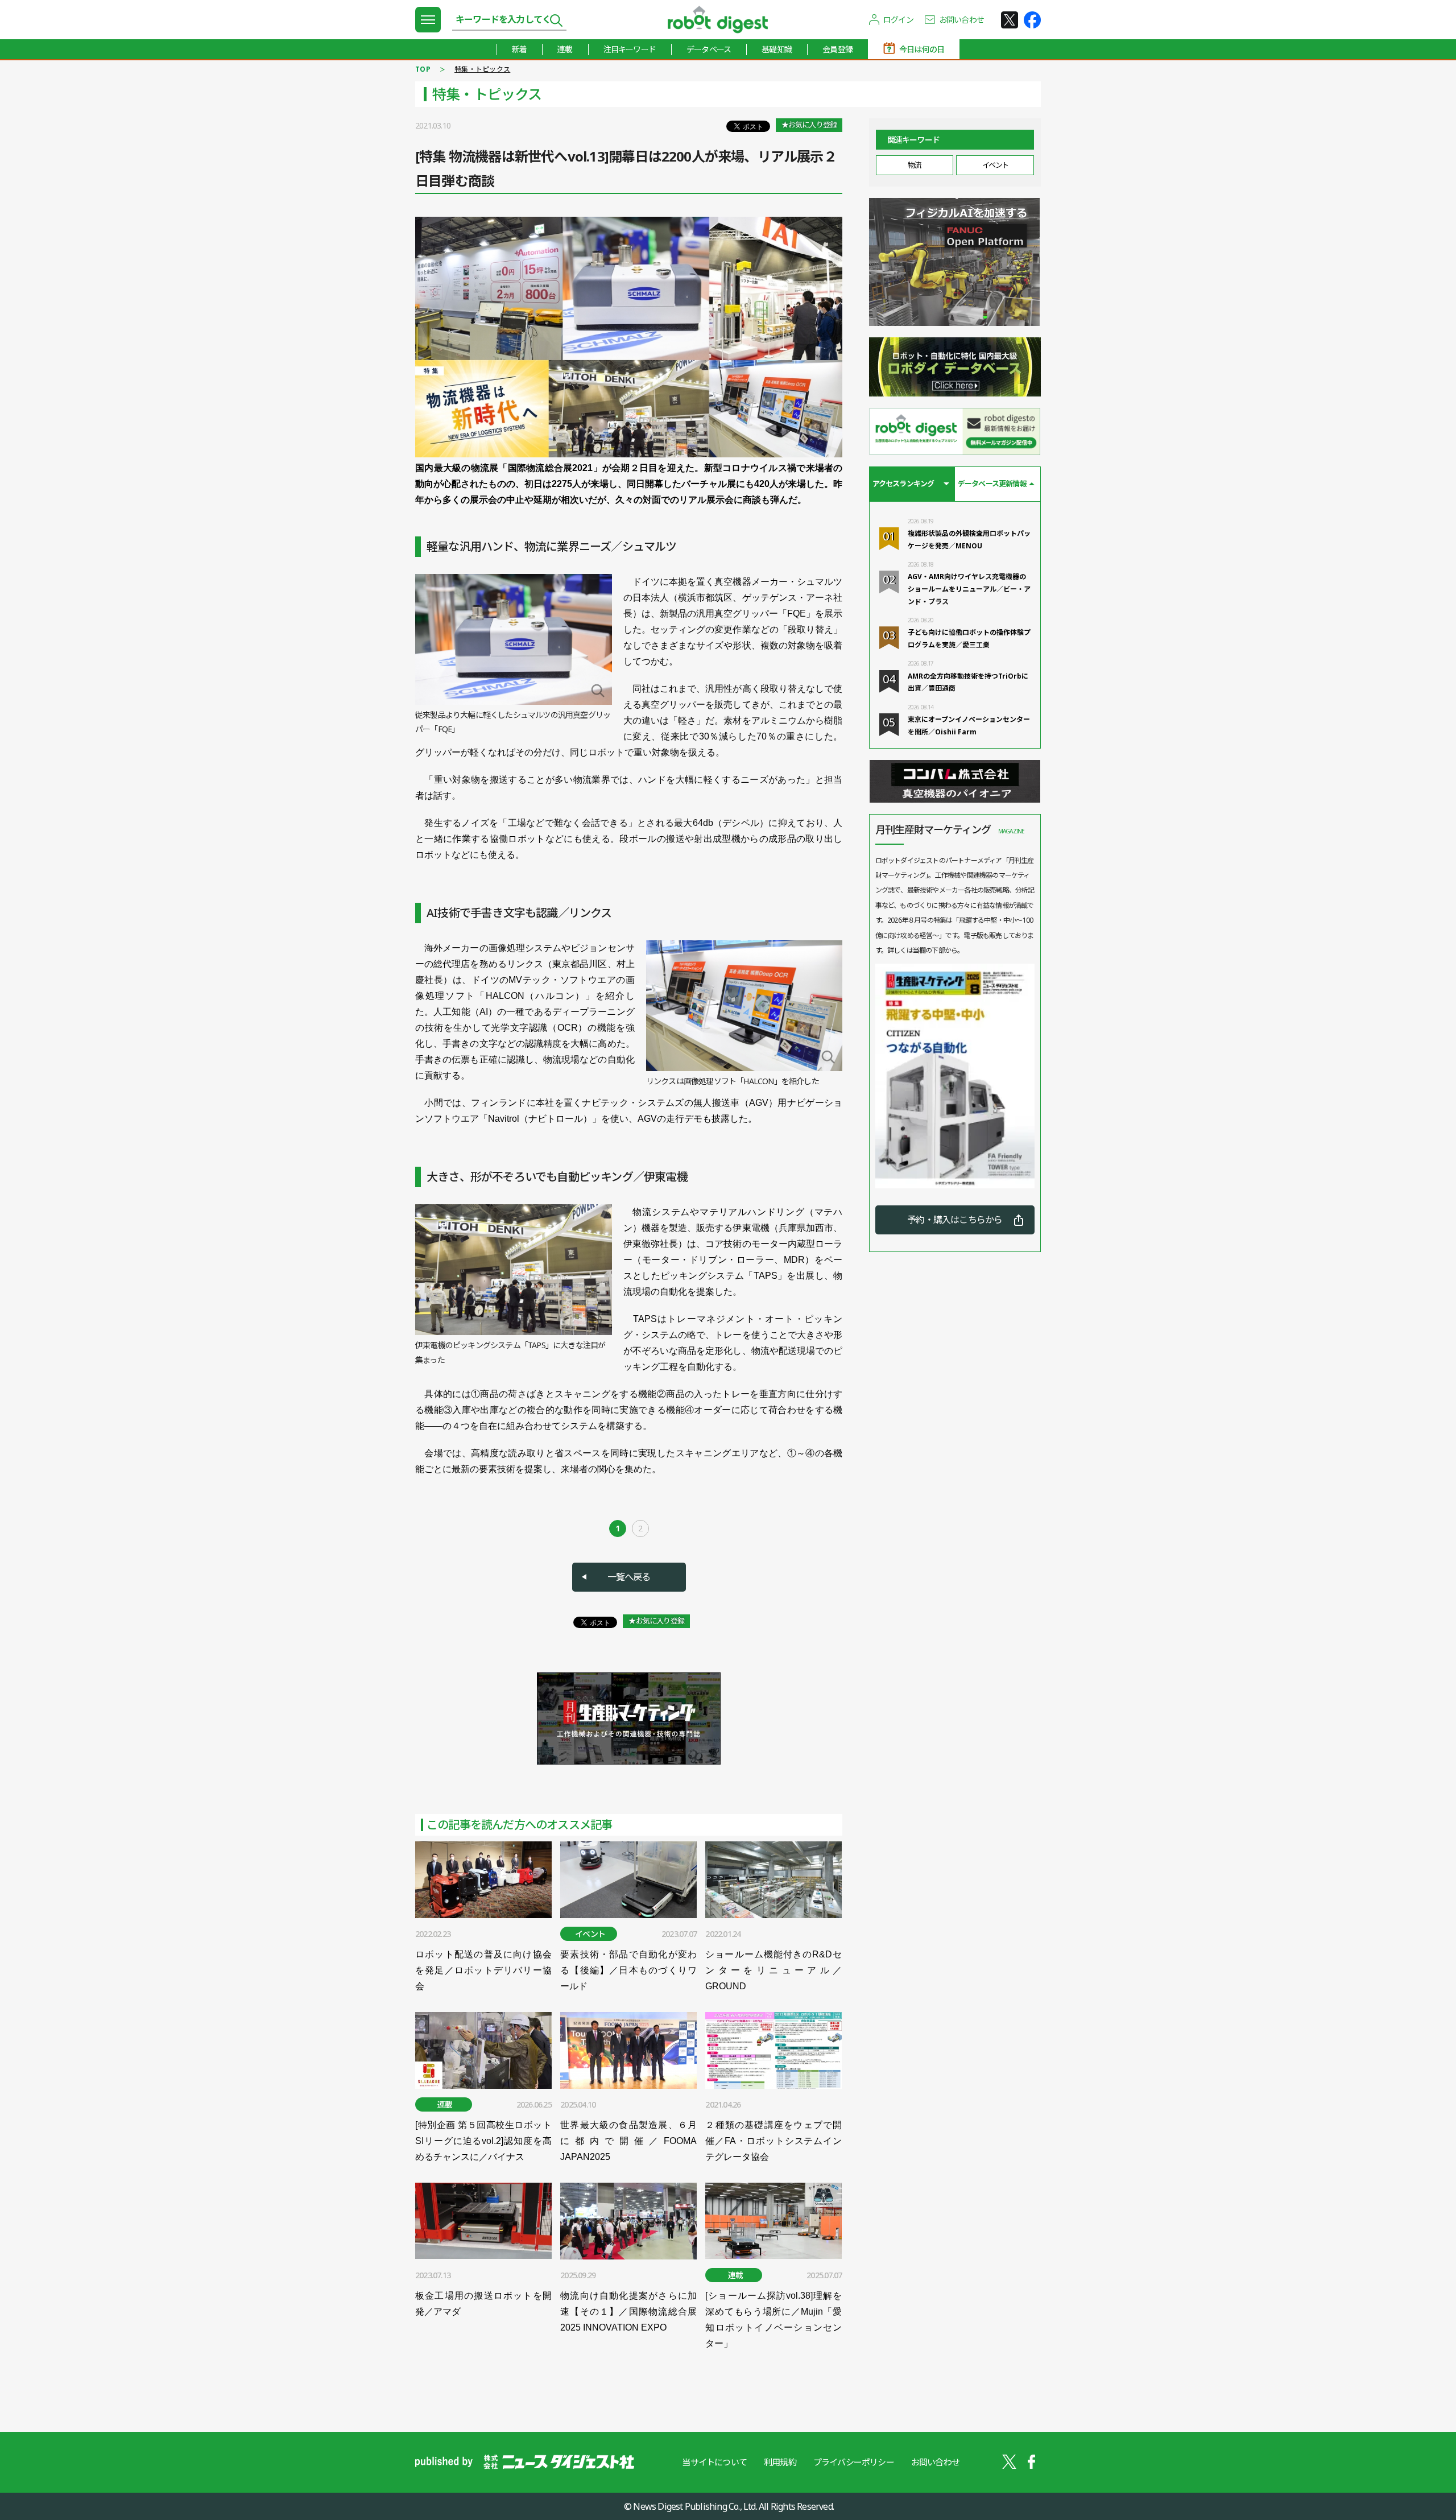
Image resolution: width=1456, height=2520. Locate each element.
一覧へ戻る (629, 1577)
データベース (709, 49)
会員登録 (837, 49)
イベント (995, 165)
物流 (914, 165)
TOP (423, 69)
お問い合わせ (961, 20)
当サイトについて (714, 2462)
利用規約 (780, 2462)
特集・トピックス (482, 69)
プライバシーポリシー (854, 2462)
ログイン (898, 20)
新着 (519, 49)
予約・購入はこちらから (955, 1220)
